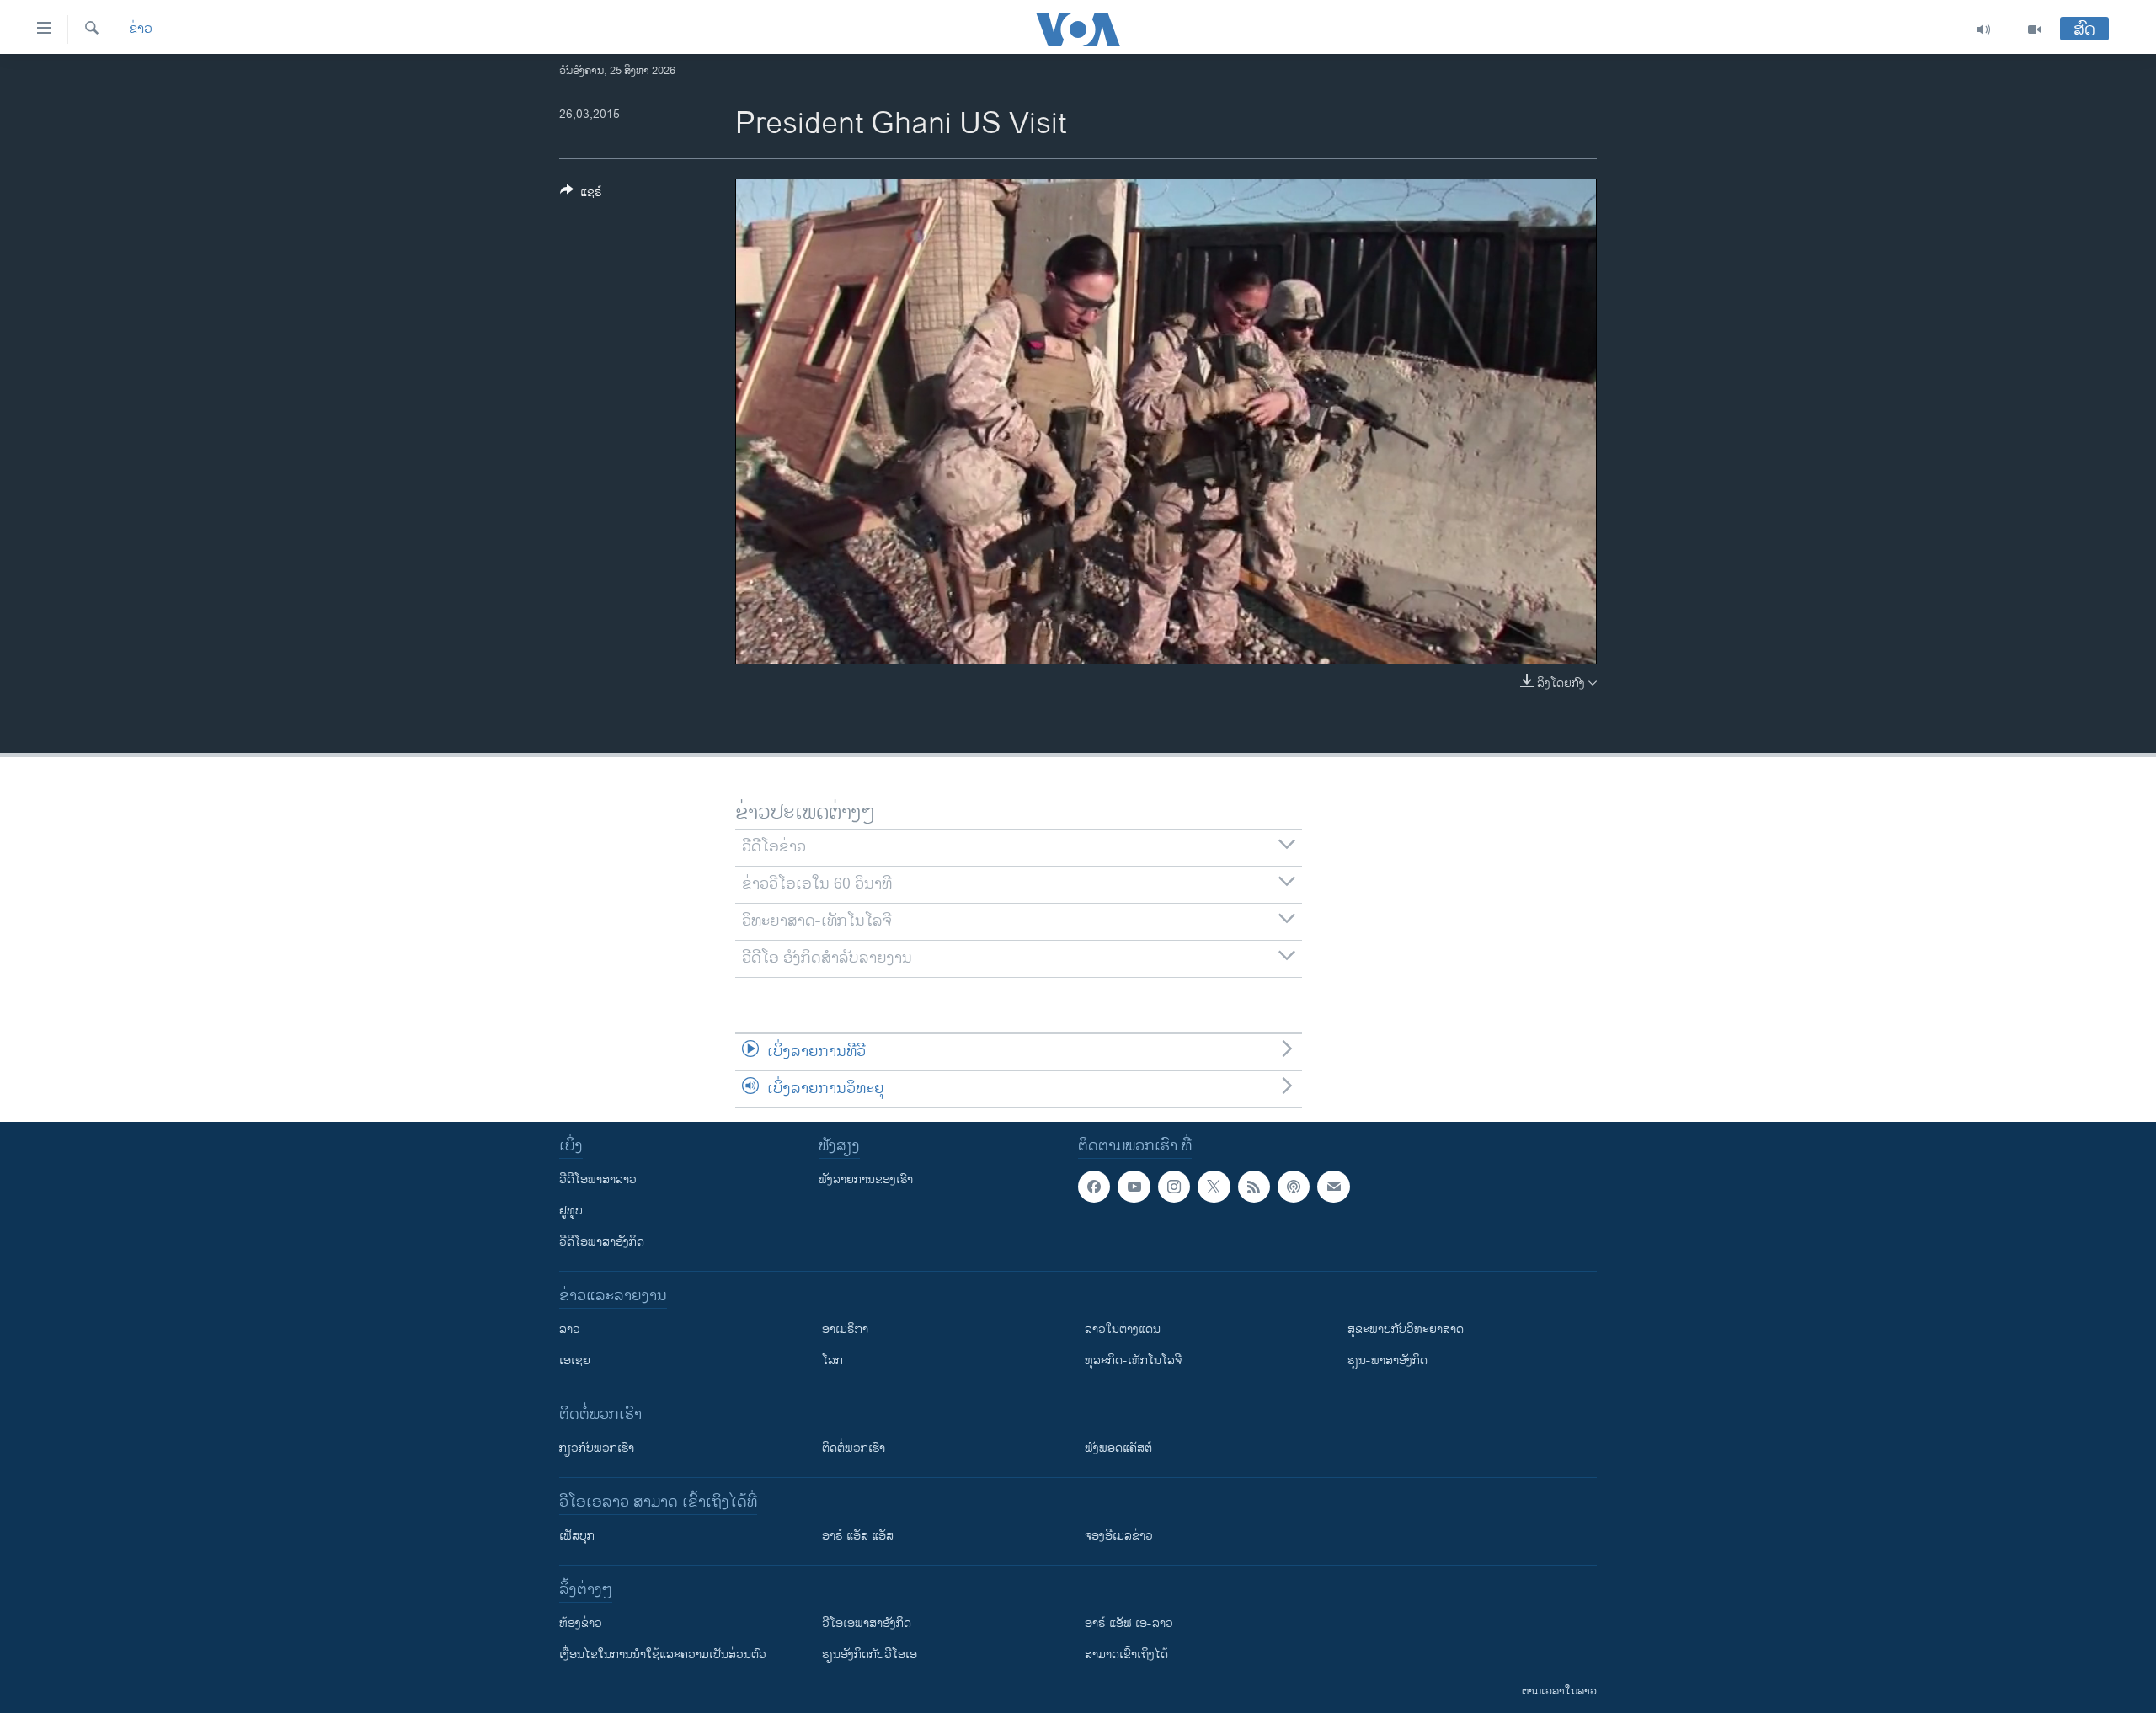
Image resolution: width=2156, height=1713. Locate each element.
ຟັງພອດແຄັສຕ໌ (1118, 1448)
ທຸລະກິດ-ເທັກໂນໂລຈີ (1133, 1361)
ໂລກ (833, 1361)
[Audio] (1984, 29)
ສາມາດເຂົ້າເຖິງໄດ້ (1126, 1654)
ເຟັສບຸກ (577, 1536)
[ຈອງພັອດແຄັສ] (1333, 1187)
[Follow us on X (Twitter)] (1214, 1187)
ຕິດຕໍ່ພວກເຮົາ (854, 1448)
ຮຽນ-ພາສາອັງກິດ (1388, 1361)
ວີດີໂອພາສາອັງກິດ (602, 1242)
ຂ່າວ (141, 29)
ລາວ (570, 1329)
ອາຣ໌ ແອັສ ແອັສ (858, 1536)
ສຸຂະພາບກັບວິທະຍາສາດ (1406, 1329)
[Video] (2035, 29)
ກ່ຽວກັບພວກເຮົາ (597, 1448)
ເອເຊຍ (575, 1361)
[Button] (581, 195)
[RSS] (1254, 1187)
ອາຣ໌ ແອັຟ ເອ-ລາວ (1129, 1623)
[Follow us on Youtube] (1134, 1187)
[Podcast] (1294, 1187)
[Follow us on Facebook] (1094, 1187)
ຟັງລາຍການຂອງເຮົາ (866, 1179)
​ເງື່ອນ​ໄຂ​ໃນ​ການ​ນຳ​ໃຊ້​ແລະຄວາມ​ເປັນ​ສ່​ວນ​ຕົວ (663, 1654)
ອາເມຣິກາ (845, 1329)
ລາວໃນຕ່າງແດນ (1123, 1329)
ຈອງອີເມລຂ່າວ (1119, 1536)
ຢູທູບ (571, 1211)
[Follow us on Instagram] (1174, 1187)
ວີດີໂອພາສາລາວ (598, 1179)
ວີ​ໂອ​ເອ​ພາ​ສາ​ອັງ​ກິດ (867, 1623)
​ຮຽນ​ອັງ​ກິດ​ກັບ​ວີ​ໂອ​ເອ (870, 1654)
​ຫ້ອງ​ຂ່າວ (581, 1623)
